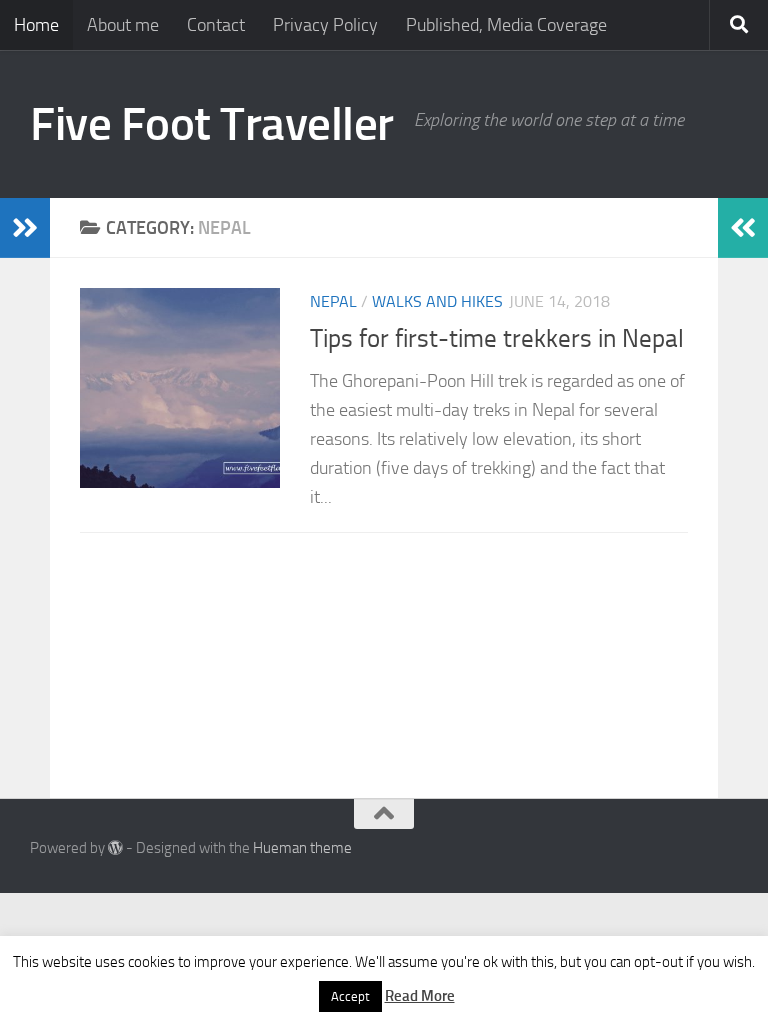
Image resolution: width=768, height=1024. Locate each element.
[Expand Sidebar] (25, 228)
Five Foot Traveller (212, 123)
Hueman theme (302, 848)
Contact (216, 25)
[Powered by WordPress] (115, 848)
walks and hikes (437, 301)
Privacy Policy (325, 25)
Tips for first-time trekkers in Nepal (497, 338)
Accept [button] (350, 996)
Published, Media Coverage (506, 25)
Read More (420, 996)
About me (123, 25)
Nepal (333, 301)
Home (36, 25)
